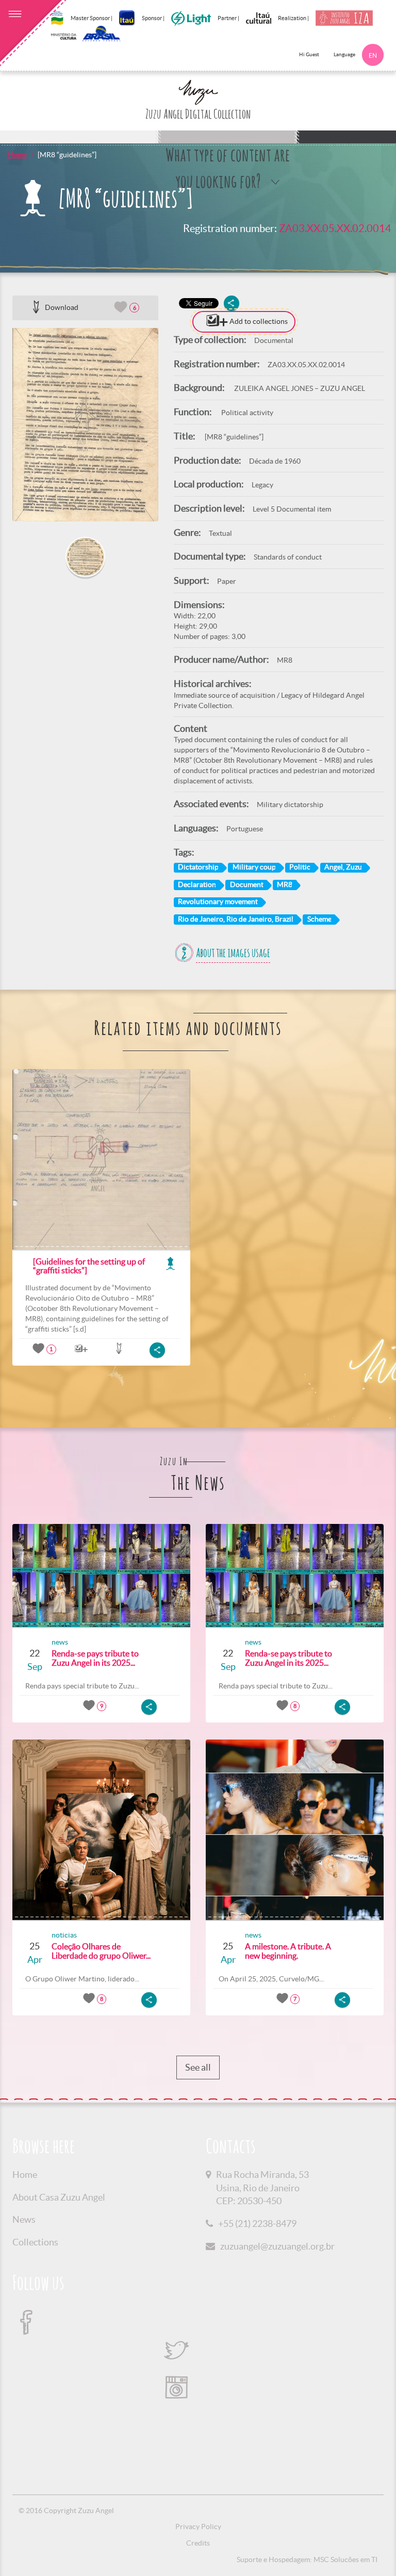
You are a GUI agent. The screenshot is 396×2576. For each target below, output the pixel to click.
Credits (198, 2543)
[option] (85, 425)
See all (198, 2067)
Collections (35, 2242)
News (24, 2219)
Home (17, 155)
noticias (64, 1935)
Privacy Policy (198, 2526)
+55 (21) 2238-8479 (257, 2224)
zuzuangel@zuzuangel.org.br (277, 2246)
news (60, 1642)
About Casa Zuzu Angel (59, 2197)
